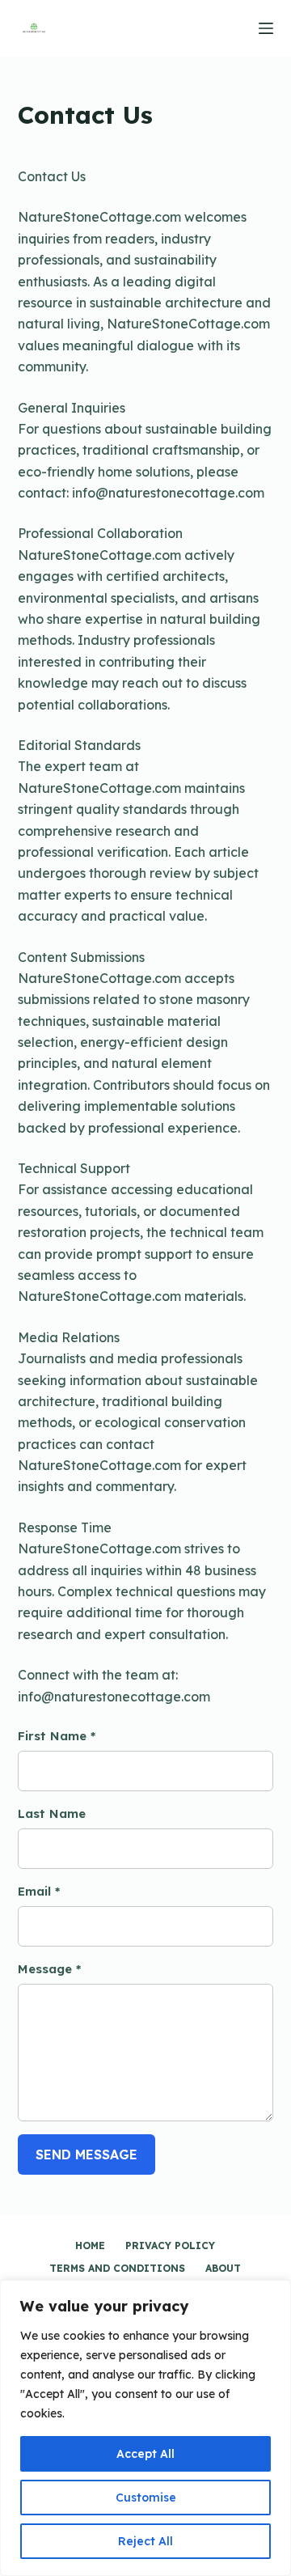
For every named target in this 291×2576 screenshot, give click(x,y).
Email (39, 1891)
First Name (57, 1736)
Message (49, 1969)
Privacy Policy (170, 2246)
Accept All (145, 2454)
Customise (146, 2498)
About (223, 2268)
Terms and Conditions (117, 2268)
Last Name (52, 1813)
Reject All (145, 2541)
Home (90, 2246)
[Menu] (266, 28)
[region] (145, 2428)
